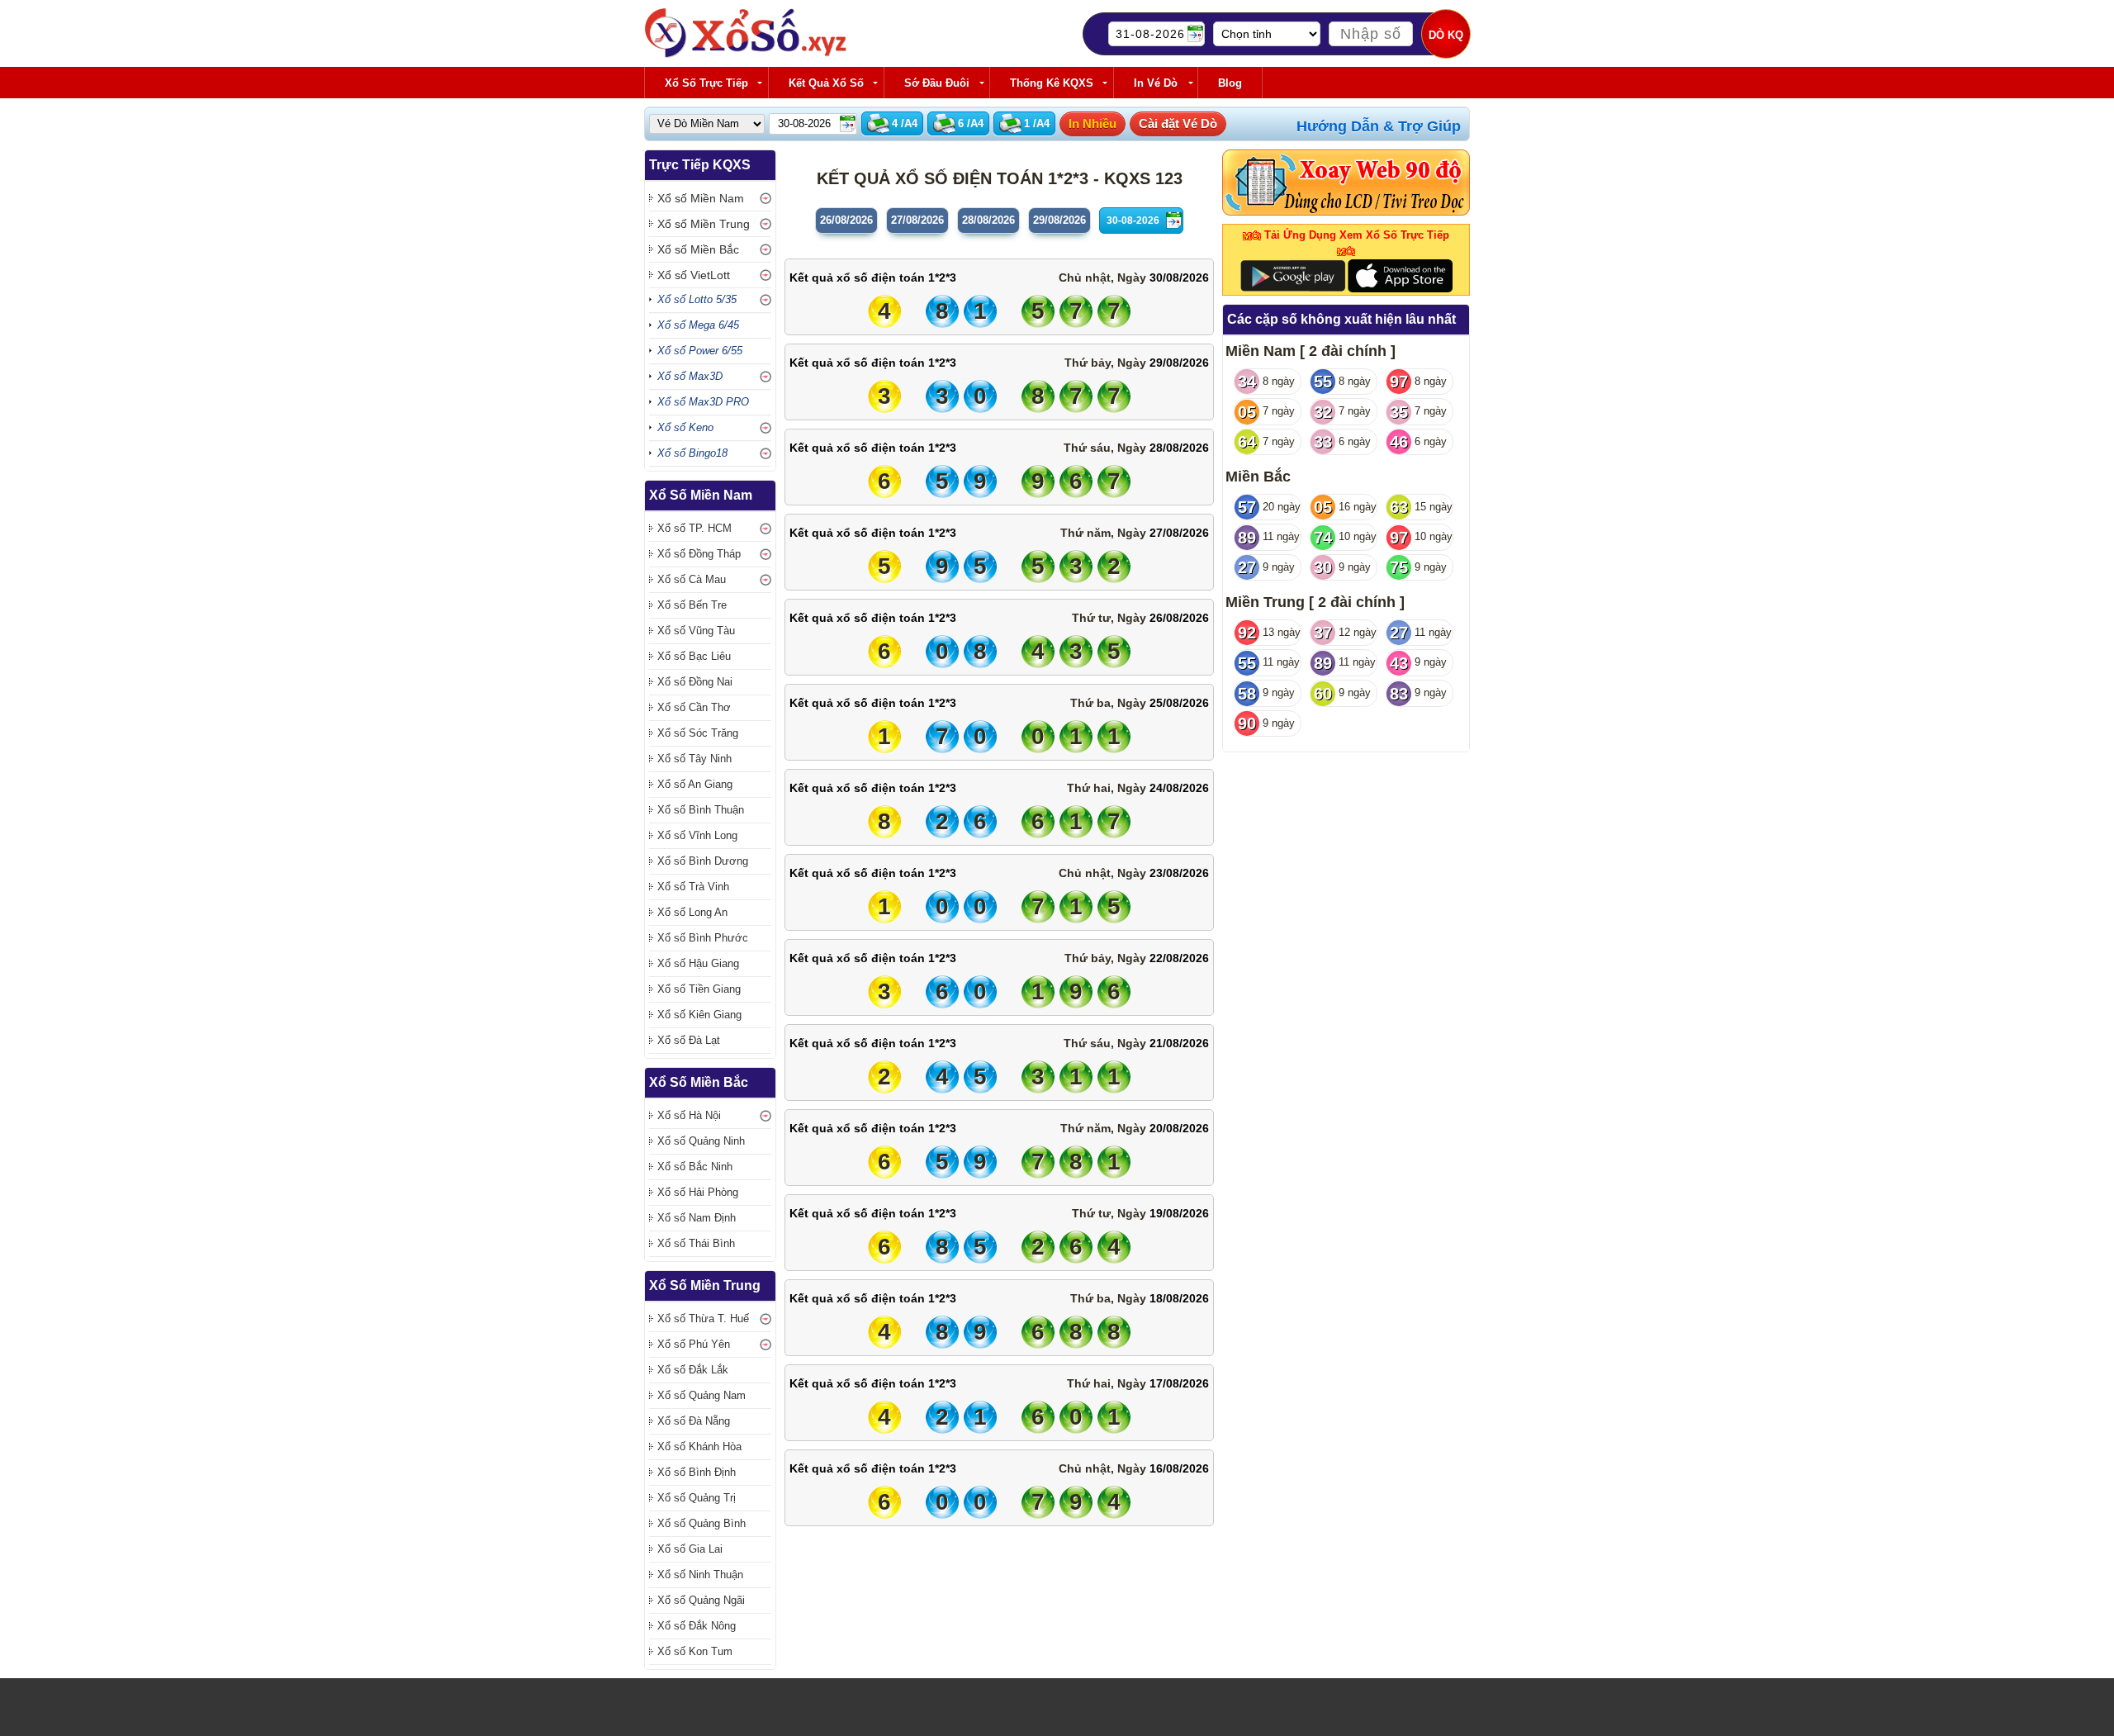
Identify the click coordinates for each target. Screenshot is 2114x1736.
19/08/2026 (1179, 1213)
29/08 (1059, 220)
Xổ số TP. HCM (694, 528)
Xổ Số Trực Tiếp (706, 83)
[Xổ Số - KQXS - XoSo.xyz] (746, 54)
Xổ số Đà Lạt (689, 1040)
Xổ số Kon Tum (695, 1651)
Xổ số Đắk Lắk (693, 1370)
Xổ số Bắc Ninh (695, 1167)
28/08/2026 (1179, 448)
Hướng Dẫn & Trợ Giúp (1379, 126)
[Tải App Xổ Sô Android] (1293, 275)
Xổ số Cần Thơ (694, 707)
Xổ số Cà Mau (692, 579)
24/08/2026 (1179, 788)
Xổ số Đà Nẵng (694, 1421)
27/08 (917, 220)
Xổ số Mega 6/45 (698, 325)
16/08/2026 (1179, 1468)
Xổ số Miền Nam (701, 198)
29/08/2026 (1179, 363)
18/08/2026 (1179, 1298)
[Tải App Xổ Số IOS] (1399, 275)
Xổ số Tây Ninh (694, 759)
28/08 (988, 220)
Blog (1230, 83)
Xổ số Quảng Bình (702, 1523)
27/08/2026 (1179, 533)
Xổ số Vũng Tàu (696, 631)
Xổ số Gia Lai (690, 1549)
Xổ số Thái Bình (696, 1243)
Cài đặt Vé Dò (1178, 123)
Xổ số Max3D (690, 376)
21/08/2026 (1179, 1043)
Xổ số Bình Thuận (701, 810)
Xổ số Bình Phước (703, 938)
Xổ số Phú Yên (694, 1344)
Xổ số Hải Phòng (698, 1192)
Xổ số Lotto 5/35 (697, 299)
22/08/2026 (1179, 958)
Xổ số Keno (685, 427)
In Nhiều (1093, 123)
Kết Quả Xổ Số (826, 83)
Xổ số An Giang (695, 784)
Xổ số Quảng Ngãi (701, 1600)
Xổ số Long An (692, 912)
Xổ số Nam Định (697, 1218)
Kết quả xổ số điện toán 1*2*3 (873, 277)
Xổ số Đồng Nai (695, 682)
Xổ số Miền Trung (704, 224)
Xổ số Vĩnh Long (697, 835)
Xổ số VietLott (694, 275)
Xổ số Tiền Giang (699, 989)
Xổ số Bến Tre (692, 605)
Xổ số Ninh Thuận (700, 1575)
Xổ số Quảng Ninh (701, 1141)
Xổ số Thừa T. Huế (703, 1319)
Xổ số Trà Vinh (693, 887)
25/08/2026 (1179, 703)
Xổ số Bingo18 (692, 453)
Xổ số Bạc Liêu (694, 656)
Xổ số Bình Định (697, 1472)
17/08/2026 (1179, 1383)
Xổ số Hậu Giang (698, 963)
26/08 (846, 220)
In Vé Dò (1156, 83)
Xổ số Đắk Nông (697, 1626)
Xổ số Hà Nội (689, 1115)
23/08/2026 (1179, 873)
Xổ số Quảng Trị (697, 1498)
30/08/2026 (1179, 277)
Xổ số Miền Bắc (698, 249)
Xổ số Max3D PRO (703, 402)
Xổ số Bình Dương (703, 861)
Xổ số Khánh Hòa (699, 1447)
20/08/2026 (1179, 1128)
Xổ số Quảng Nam (702, 1395)
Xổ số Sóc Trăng (698, 733)
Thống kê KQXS (1052, 83)
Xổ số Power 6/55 (700, 351)
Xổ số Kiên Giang (699, 1015)
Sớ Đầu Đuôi (937, 83)
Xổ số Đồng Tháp (699, 554)
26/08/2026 (1179, 618)
